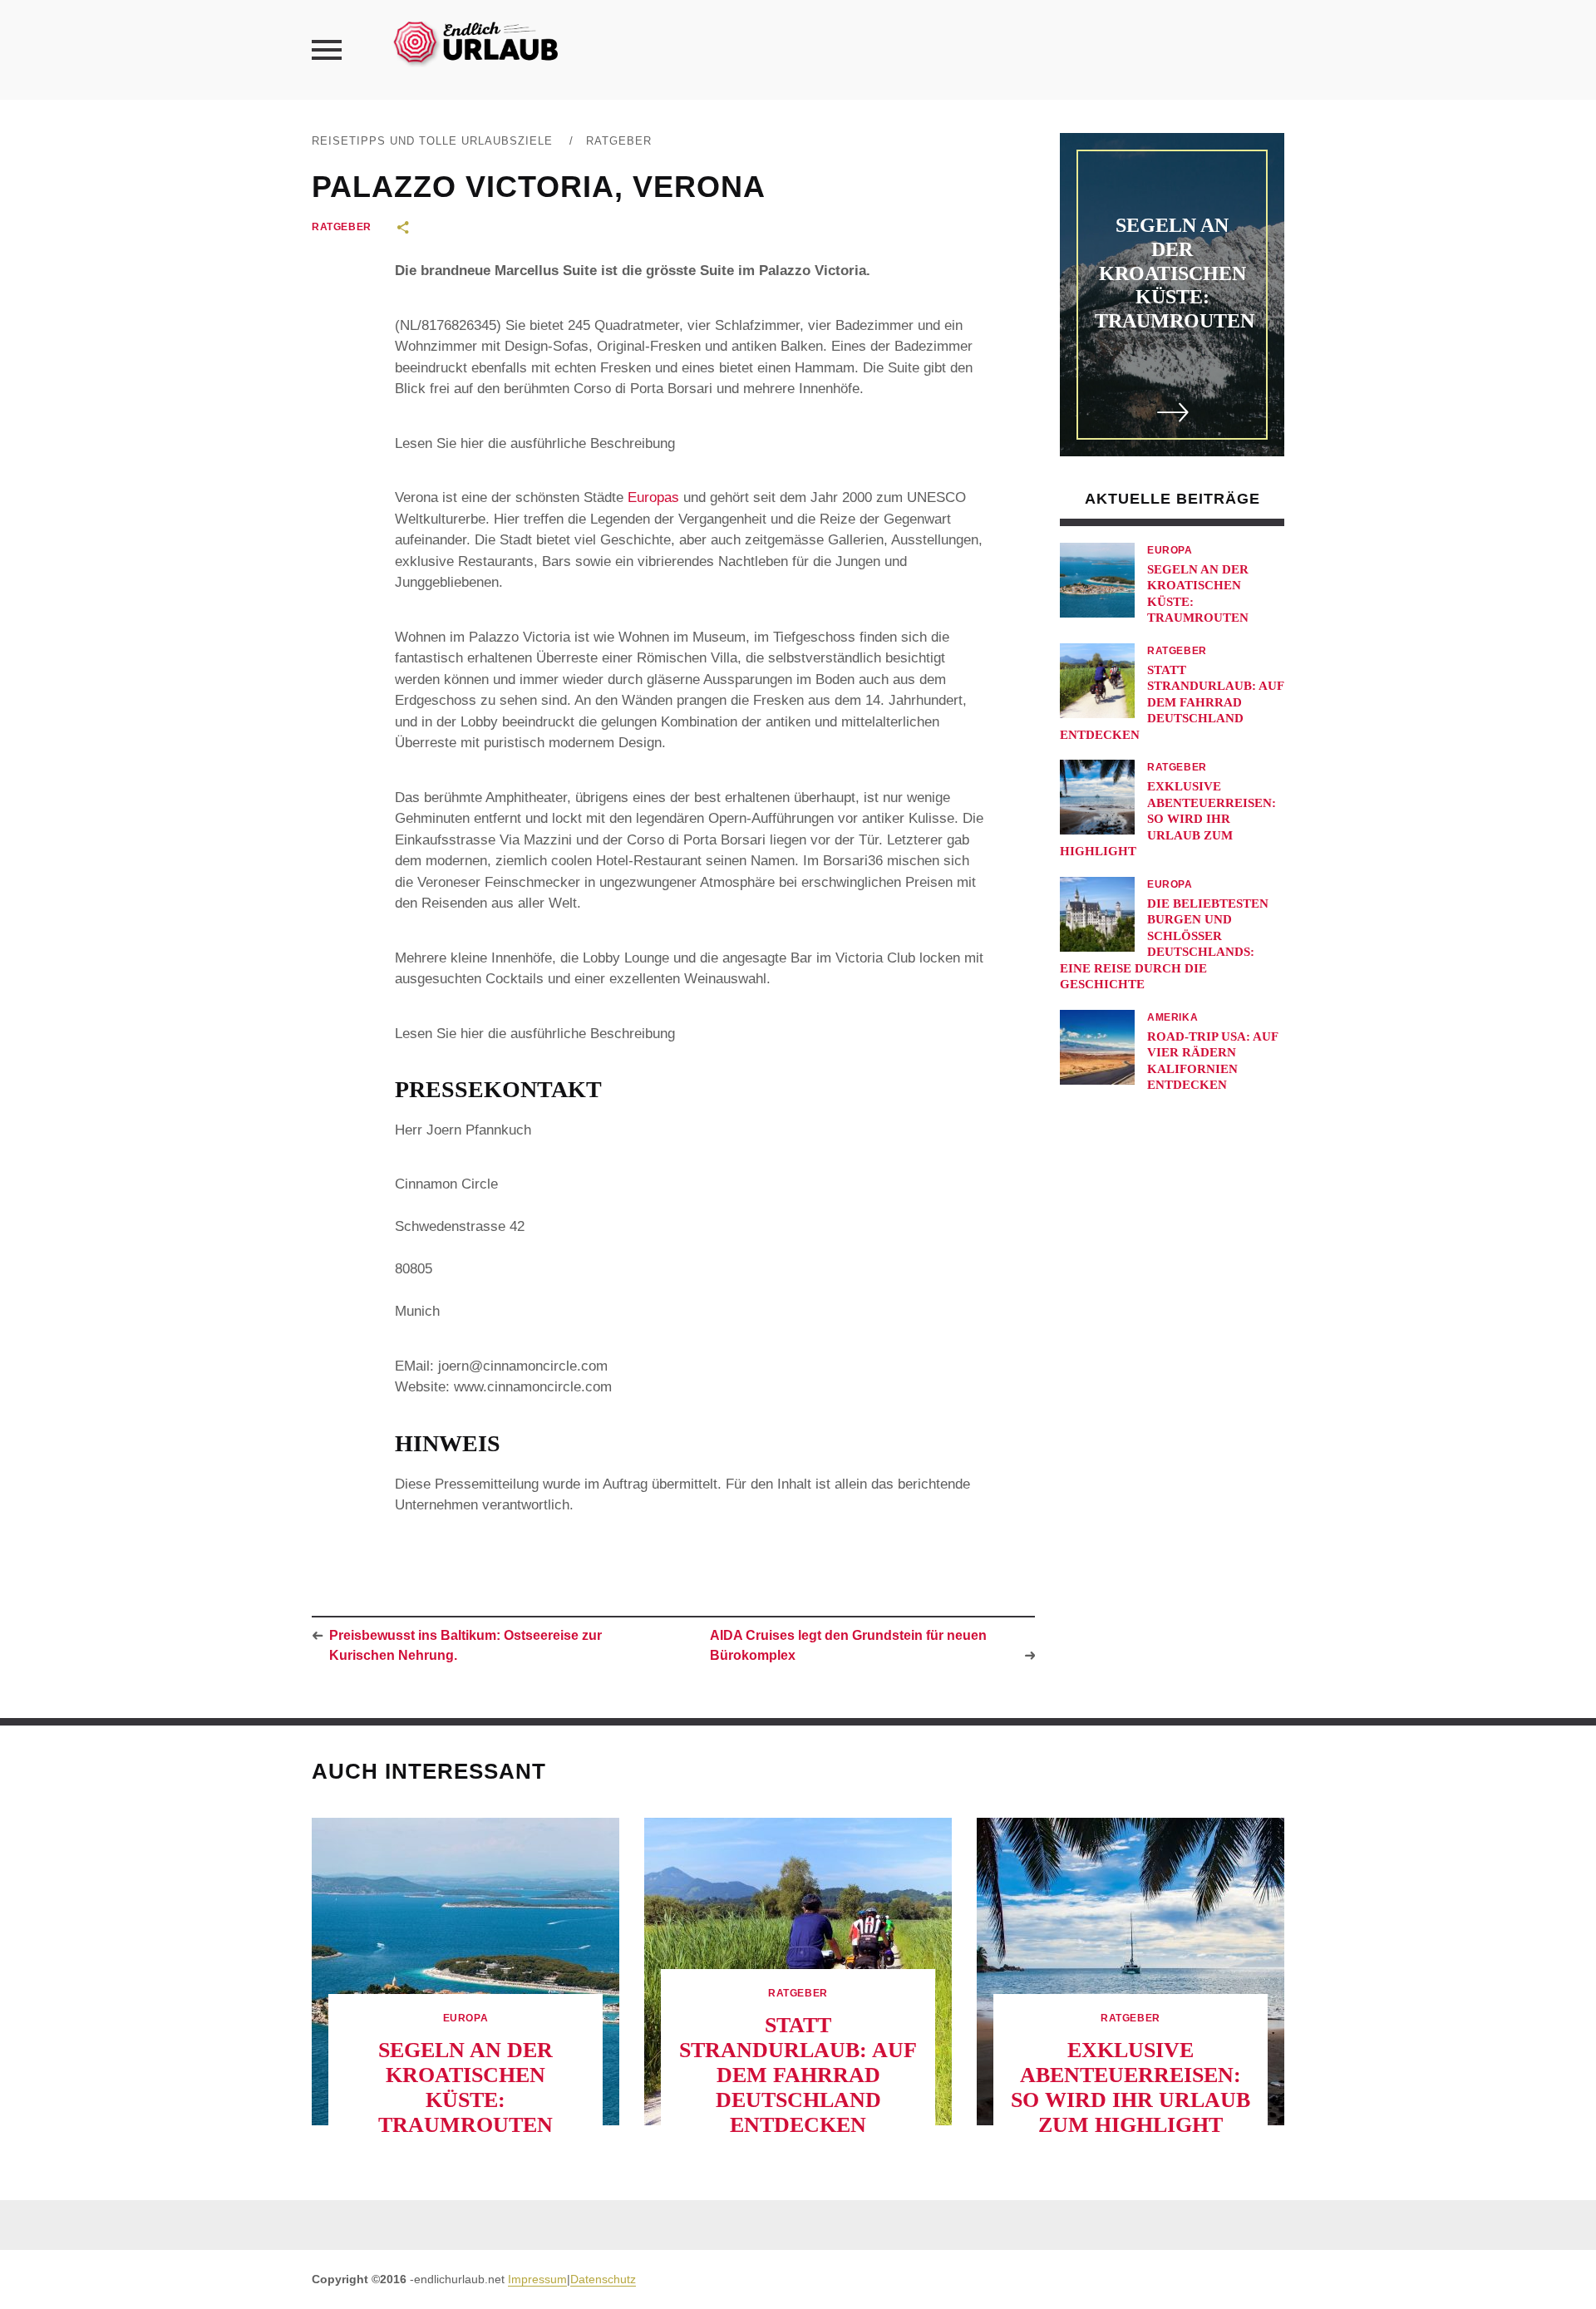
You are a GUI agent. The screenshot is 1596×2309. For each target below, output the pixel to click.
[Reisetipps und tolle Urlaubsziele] (475, 41)
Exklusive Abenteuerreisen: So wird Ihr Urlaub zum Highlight (1168, 819)
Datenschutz (603, 2279)
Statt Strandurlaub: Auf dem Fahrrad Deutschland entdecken (1172, 702)
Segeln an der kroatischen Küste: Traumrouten (1175, 273)
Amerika (1172, 1017)
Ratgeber (619, 141)
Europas (653, 497)
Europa (1170, 550)
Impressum (537, 2279)
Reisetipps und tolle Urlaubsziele (432, 141)
